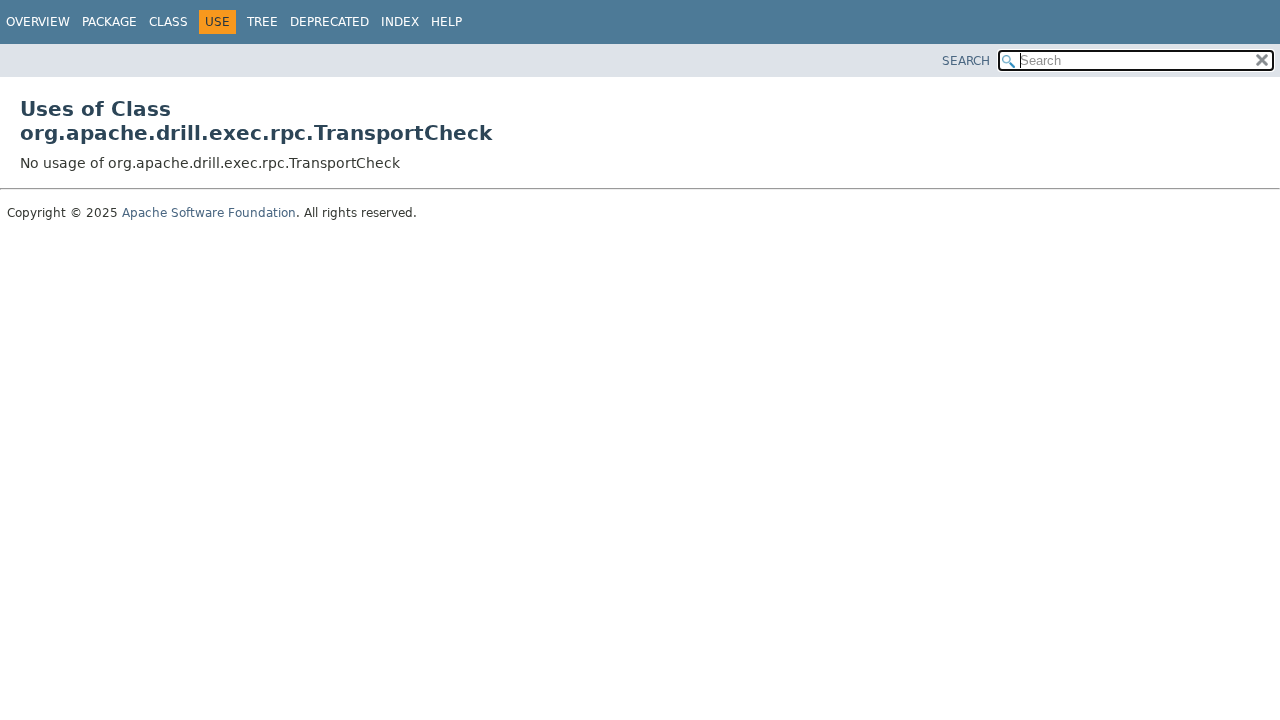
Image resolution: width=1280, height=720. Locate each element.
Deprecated (329, 22)
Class (168, 22)
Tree (262, 22)
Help (446, 22)
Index (400, 22)
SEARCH (966, 61)
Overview (38, 22)
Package (109, 22)
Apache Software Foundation (209, 213)
